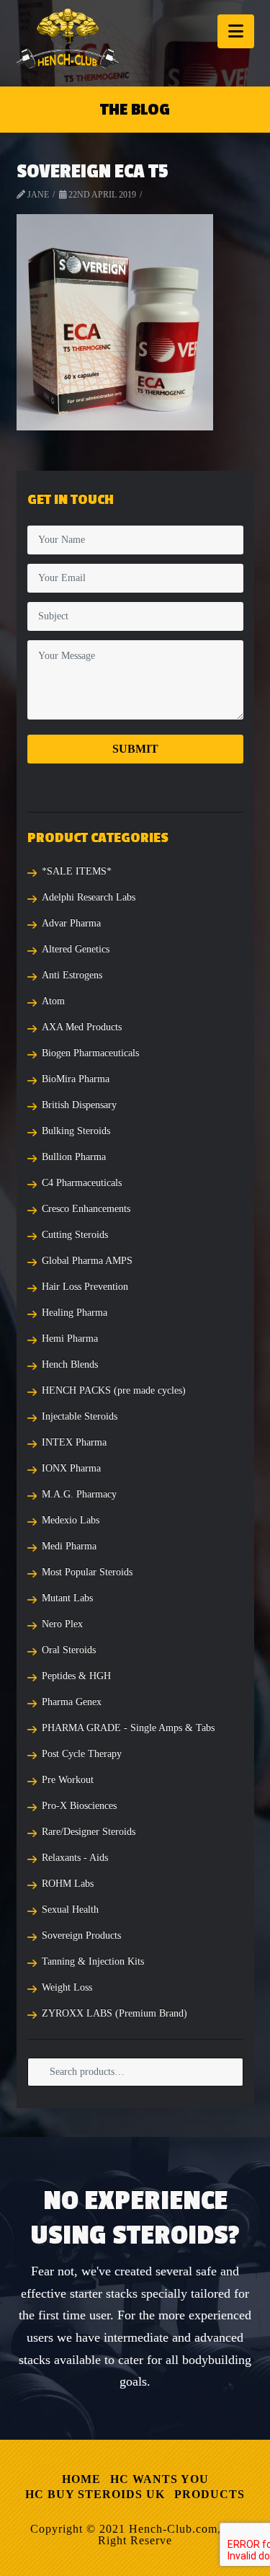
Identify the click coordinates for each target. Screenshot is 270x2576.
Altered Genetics (76, 949)
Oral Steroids (69, 1650)
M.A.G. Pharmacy (79, 1494)
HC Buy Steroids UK (95, 2494)
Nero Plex (62, 1624)
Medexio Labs (71, 1520)
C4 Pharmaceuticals (82, 1183)
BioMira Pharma (76, 1079)
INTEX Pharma (74, 1442)
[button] (236, 31)
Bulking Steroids (76, 1131)
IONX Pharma (71, 1468)
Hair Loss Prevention (85, 1287)
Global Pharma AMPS (87, 1261)
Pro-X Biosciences (79, 1806)
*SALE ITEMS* (77, 871)
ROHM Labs (68, 1884)
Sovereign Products (81, 1935)
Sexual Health (70, 1909)
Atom (53, 1001)
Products (210, 2494)
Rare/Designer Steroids (89, 1832)
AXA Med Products (82, 1027)
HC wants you (159, 2479)
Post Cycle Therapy (82, 1754)
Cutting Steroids (75, 1235)
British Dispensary (79, 1105)
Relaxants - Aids (75, 1858)
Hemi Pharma (70, 1338)
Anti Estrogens (72, 975)
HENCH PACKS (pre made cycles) (114, 1390)
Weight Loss (67, 1987)
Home (81, 2479)
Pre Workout (68, 1780)
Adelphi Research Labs (89, 897)
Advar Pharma (71, 923)
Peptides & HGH (76, 1676)
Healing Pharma (75, 1313)
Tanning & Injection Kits (93, 1961)
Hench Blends (70, 1364)
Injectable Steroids (80, 1416)
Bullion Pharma (74, 1157)
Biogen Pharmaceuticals (90, 1053)
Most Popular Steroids (87, 1572)
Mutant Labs (67, 1598)
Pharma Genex (72, 1702)
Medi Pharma (69, 1546)
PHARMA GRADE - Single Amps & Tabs (128, 1728)
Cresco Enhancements (86, 1209)
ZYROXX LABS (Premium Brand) (114, 2013)
